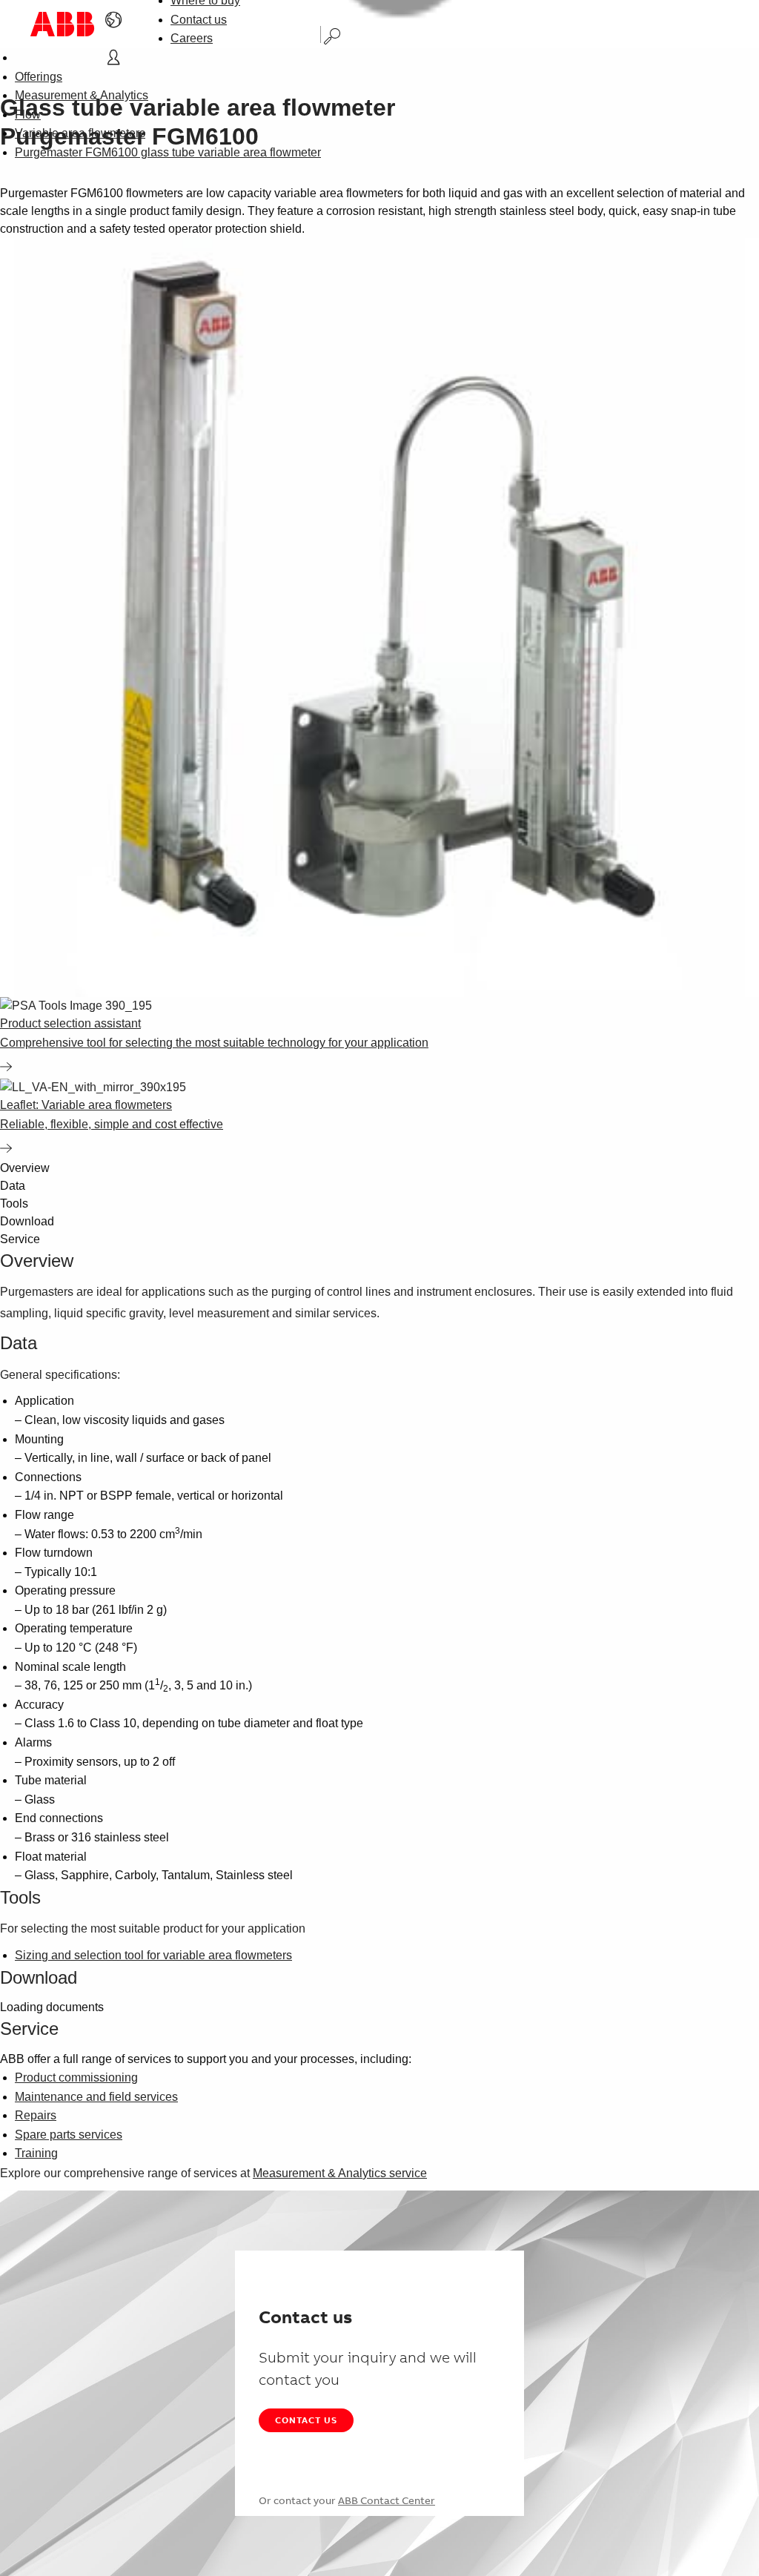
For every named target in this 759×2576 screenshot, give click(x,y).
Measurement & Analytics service (340, 2173)
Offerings (39, 77)
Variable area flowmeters (80, 133)
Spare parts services (69, 2135)
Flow (28, 115)
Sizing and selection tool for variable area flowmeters (153, 1955)
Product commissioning (76, 2077)
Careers (192, 38)
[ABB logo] (62, 24)
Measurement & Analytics (82, 95)
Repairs (36, 2115)
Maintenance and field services (96, 2097)
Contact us (199, 20)
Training (36, 2153)
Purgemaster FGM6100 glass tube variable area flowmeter (168, 152)
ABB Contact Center (387, 2500)
